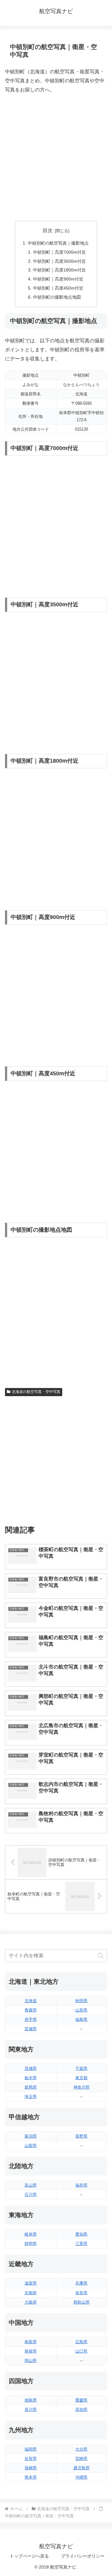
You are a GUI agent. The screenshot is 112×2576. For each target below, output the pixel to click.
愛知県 (81, 2234)
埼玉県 (31, 2097)
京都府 (31, 2293)
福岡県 (31, 2449)
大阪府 (31, 2302)
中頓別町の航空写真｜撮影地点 (58, 243)
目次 (48, 230)
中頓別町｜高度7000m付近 (59, 252)
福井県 (81, 2185)
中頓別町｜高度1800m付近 (59, 270)
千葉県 (81, 2068)
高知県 (81, 2410)
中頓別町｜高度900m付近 (58, 279)
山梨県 (31, 2146)
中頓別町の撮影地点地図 (57, 297)
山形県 (81, 2010)
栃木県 (31, 2078)
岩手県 (31, 2019)
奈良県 (81, 2293)
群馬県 (31, 2087)
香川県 (31, 2410)
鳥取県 (31, 2342)
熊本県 (31, 2477)
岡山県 (31, 2361)
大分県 (81, 2449)
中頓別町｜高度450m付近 (58, 288)
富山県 (31, 2185)
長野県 (81, 2136)
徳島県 (31, 2400)
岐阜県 (31, 2234)
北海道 (31, 2001)
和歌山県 (82, 2302)
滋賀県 (31, 2283)
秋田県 (81, 2001)
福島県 (81, 2019)
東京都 (81, 2078)
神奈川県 (82, 2087)
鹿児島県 (82, 2468)
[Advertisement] (56, 158)
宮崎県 (81, 2459)
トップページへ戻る (29, 2556)
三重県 (81, 2244)
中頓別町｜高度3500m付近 (59, 261)
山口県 (81, 2351)
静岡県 (31, 2244)
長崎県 (31, 2468)
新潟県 (31, 2136)
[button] (101, 1955)
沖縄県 (81, 2477)
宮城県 (31, 2029)
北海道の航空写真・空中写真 (36, 1392)
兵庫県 (81, 2283)
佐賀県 (31, 2459)
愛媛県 (81, 2400)
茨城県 (31, 2068)
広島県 (81, 2342)
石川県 (31, 2195)
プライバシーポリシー (83, 2556)
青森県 (31, 2010)
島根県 (31, 2351)
